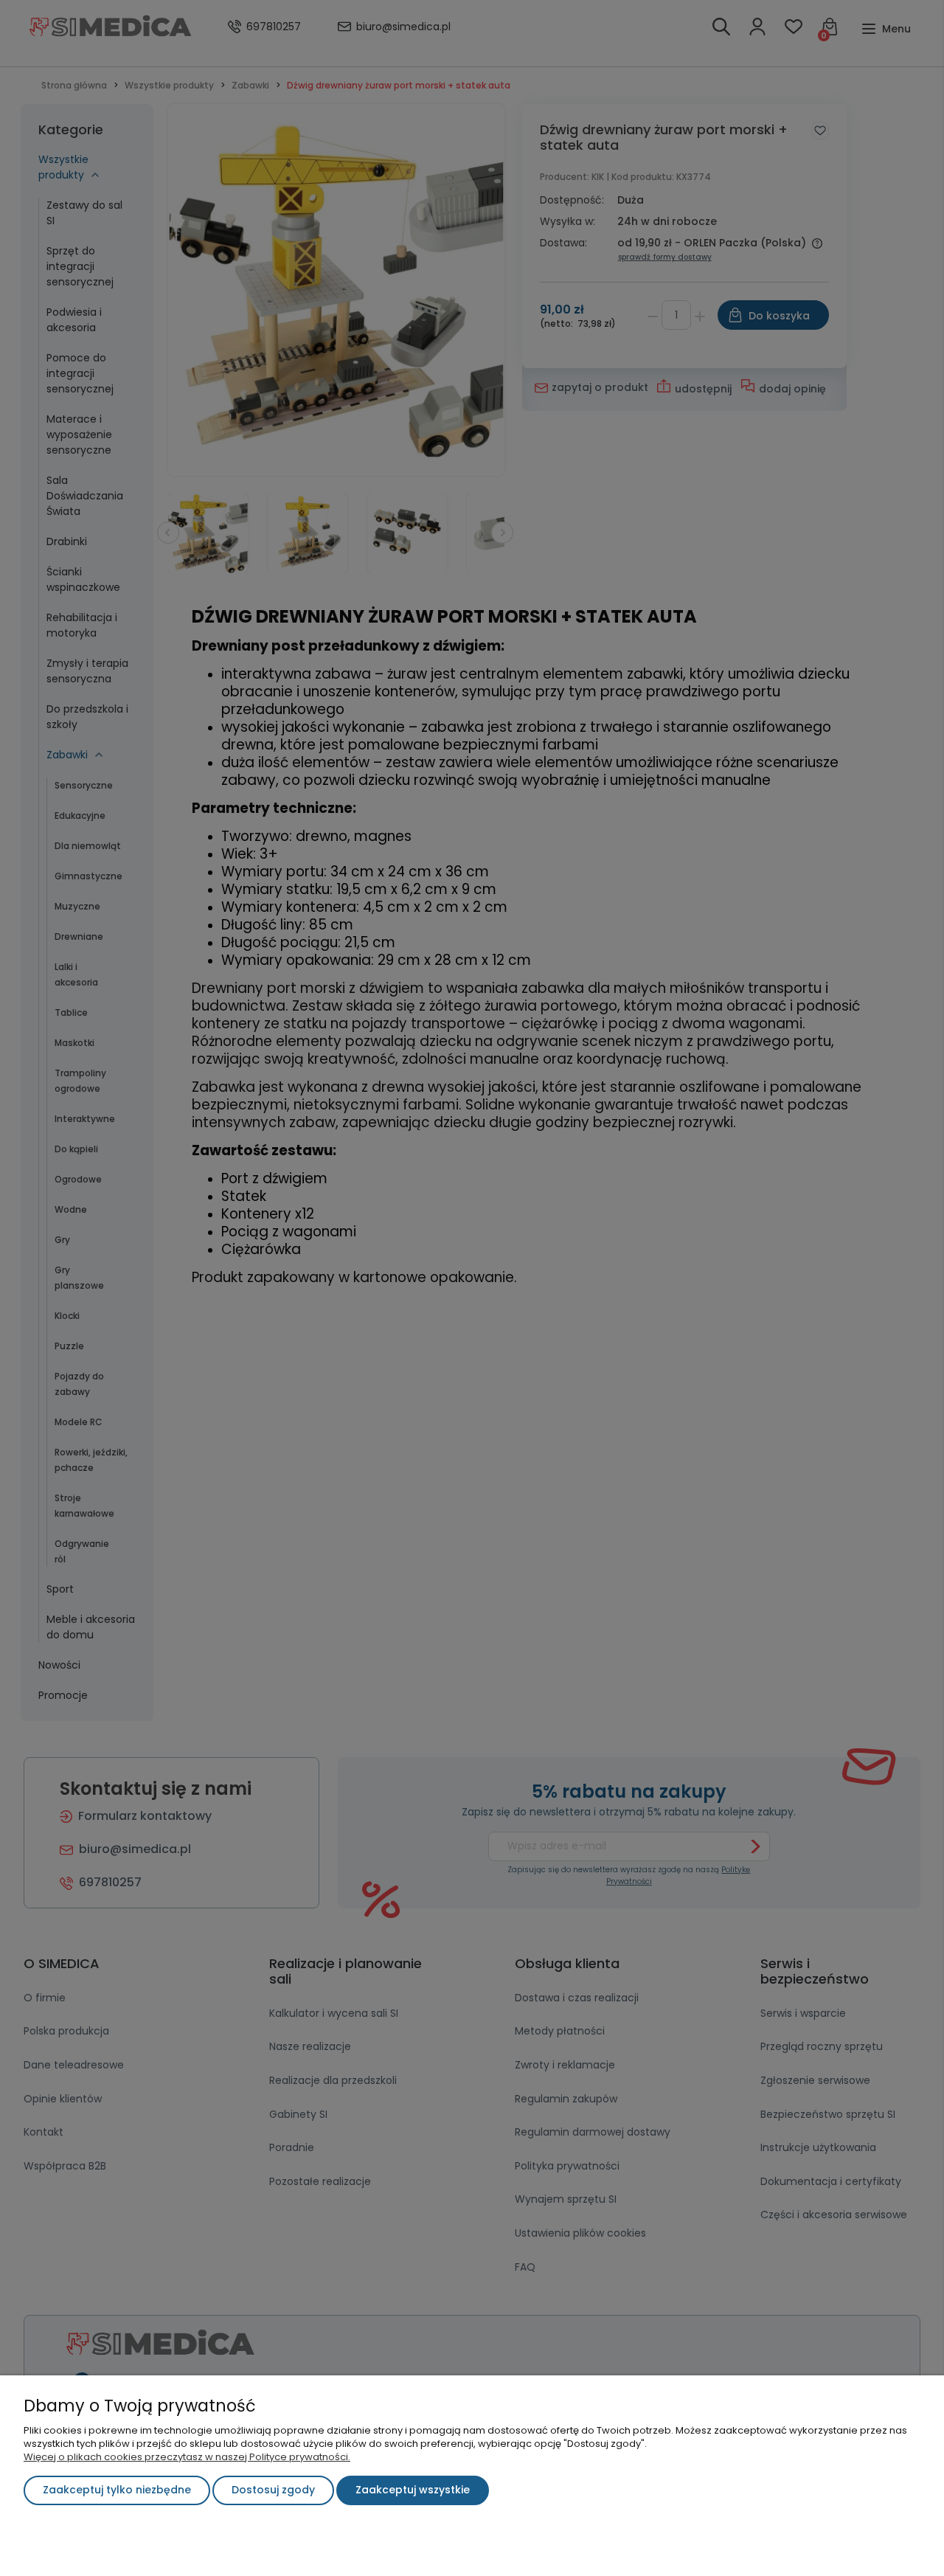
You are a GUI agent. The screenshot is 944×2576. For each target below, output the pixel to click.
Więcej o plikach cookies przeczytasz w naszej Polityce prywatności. (187, 2457)
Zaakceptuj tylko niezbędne (117, 2490)
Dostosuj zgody (273, 2490)
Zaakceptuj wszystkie (413, 2490)
